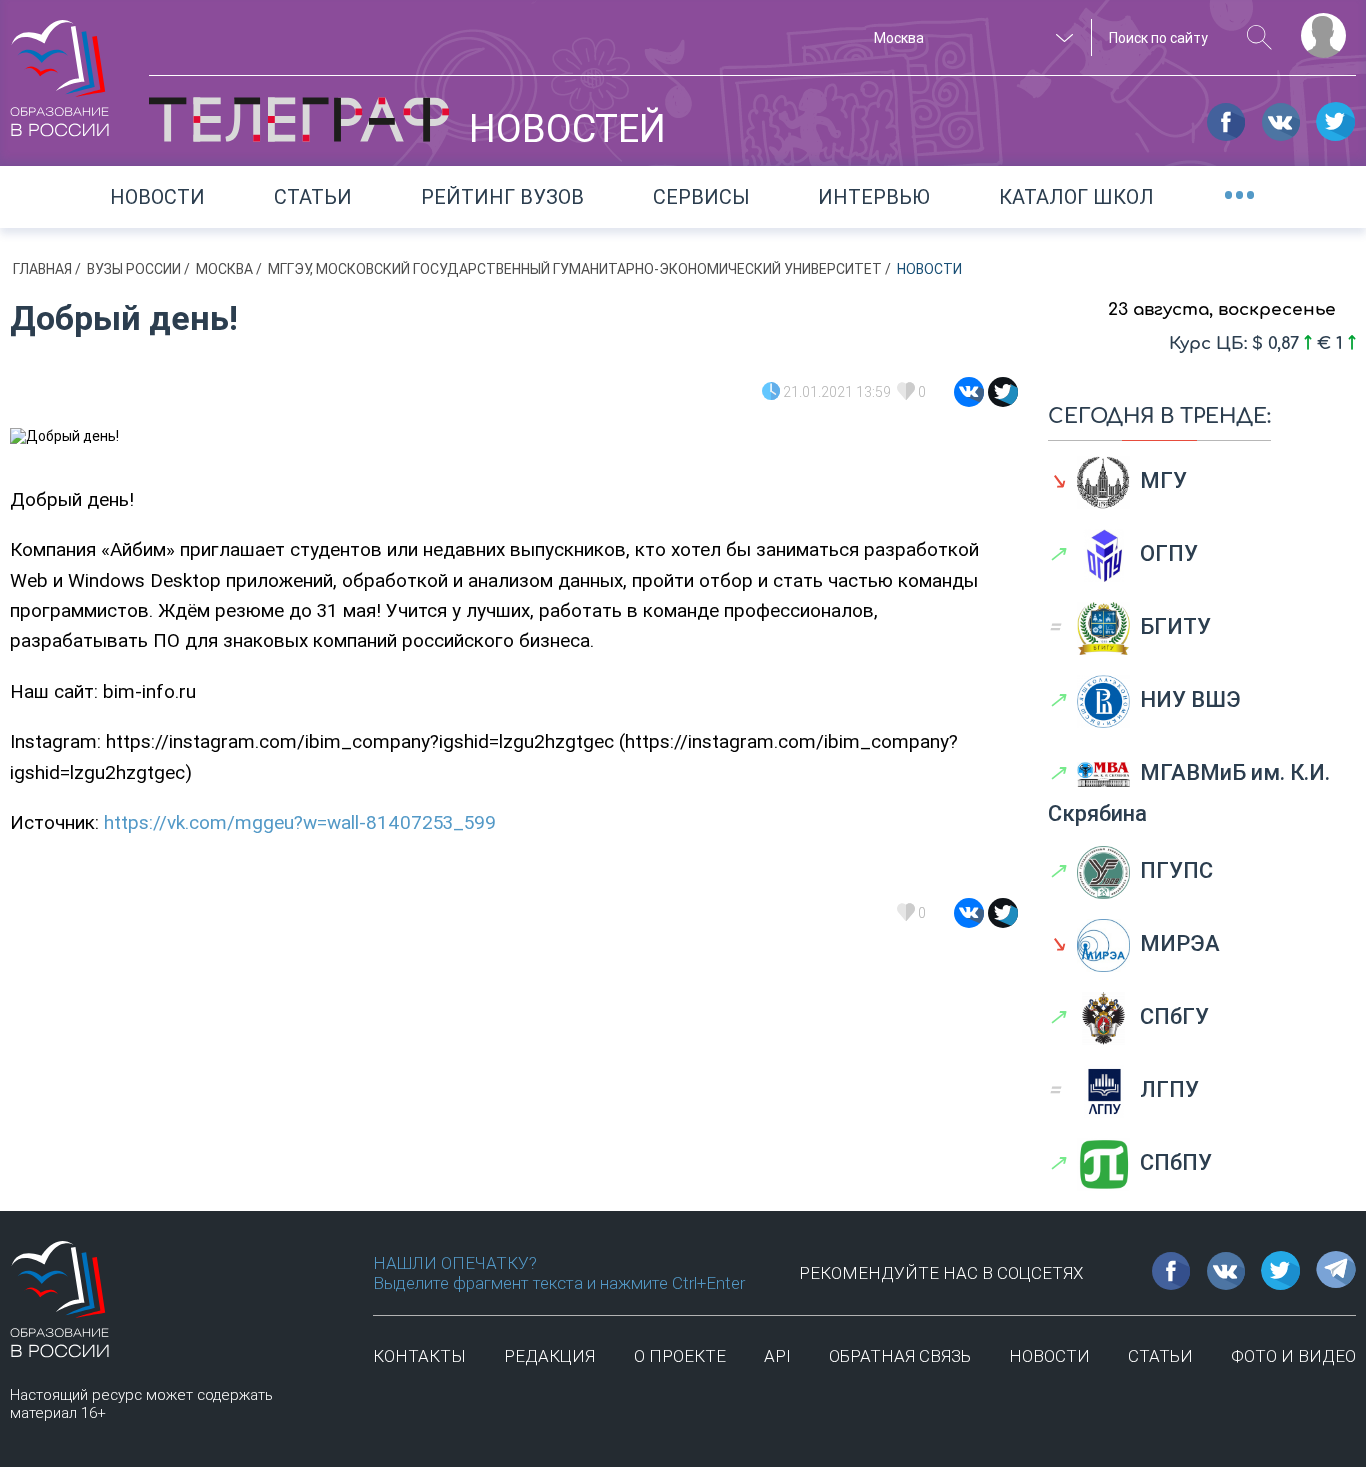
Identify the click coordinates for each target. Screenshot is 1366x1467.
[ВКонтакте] (969, 392)
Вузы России (135, 269)
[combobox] (971, 38)
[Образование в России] (60, 69)
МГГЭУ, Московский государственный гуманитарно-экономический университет (576, 269)
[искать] (1259, 37)
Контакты (419, 1356)
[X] (1003, 392)
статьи (1160, 1356)
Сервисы (701, 197)
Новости (157, 197)
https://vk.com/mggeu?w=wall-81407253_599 (300, 822)
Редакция (549, 1356)
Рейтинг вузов (502, 197)
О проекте (680, 1356)
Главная (44, 269)
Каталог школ (1076, 197)
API (777, 1356)
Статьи (313, 197)
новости (1049, 1356)
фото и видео (1293, 1356)
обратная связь (900, 1356)
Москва (226, 269)
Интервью (874, 197)
